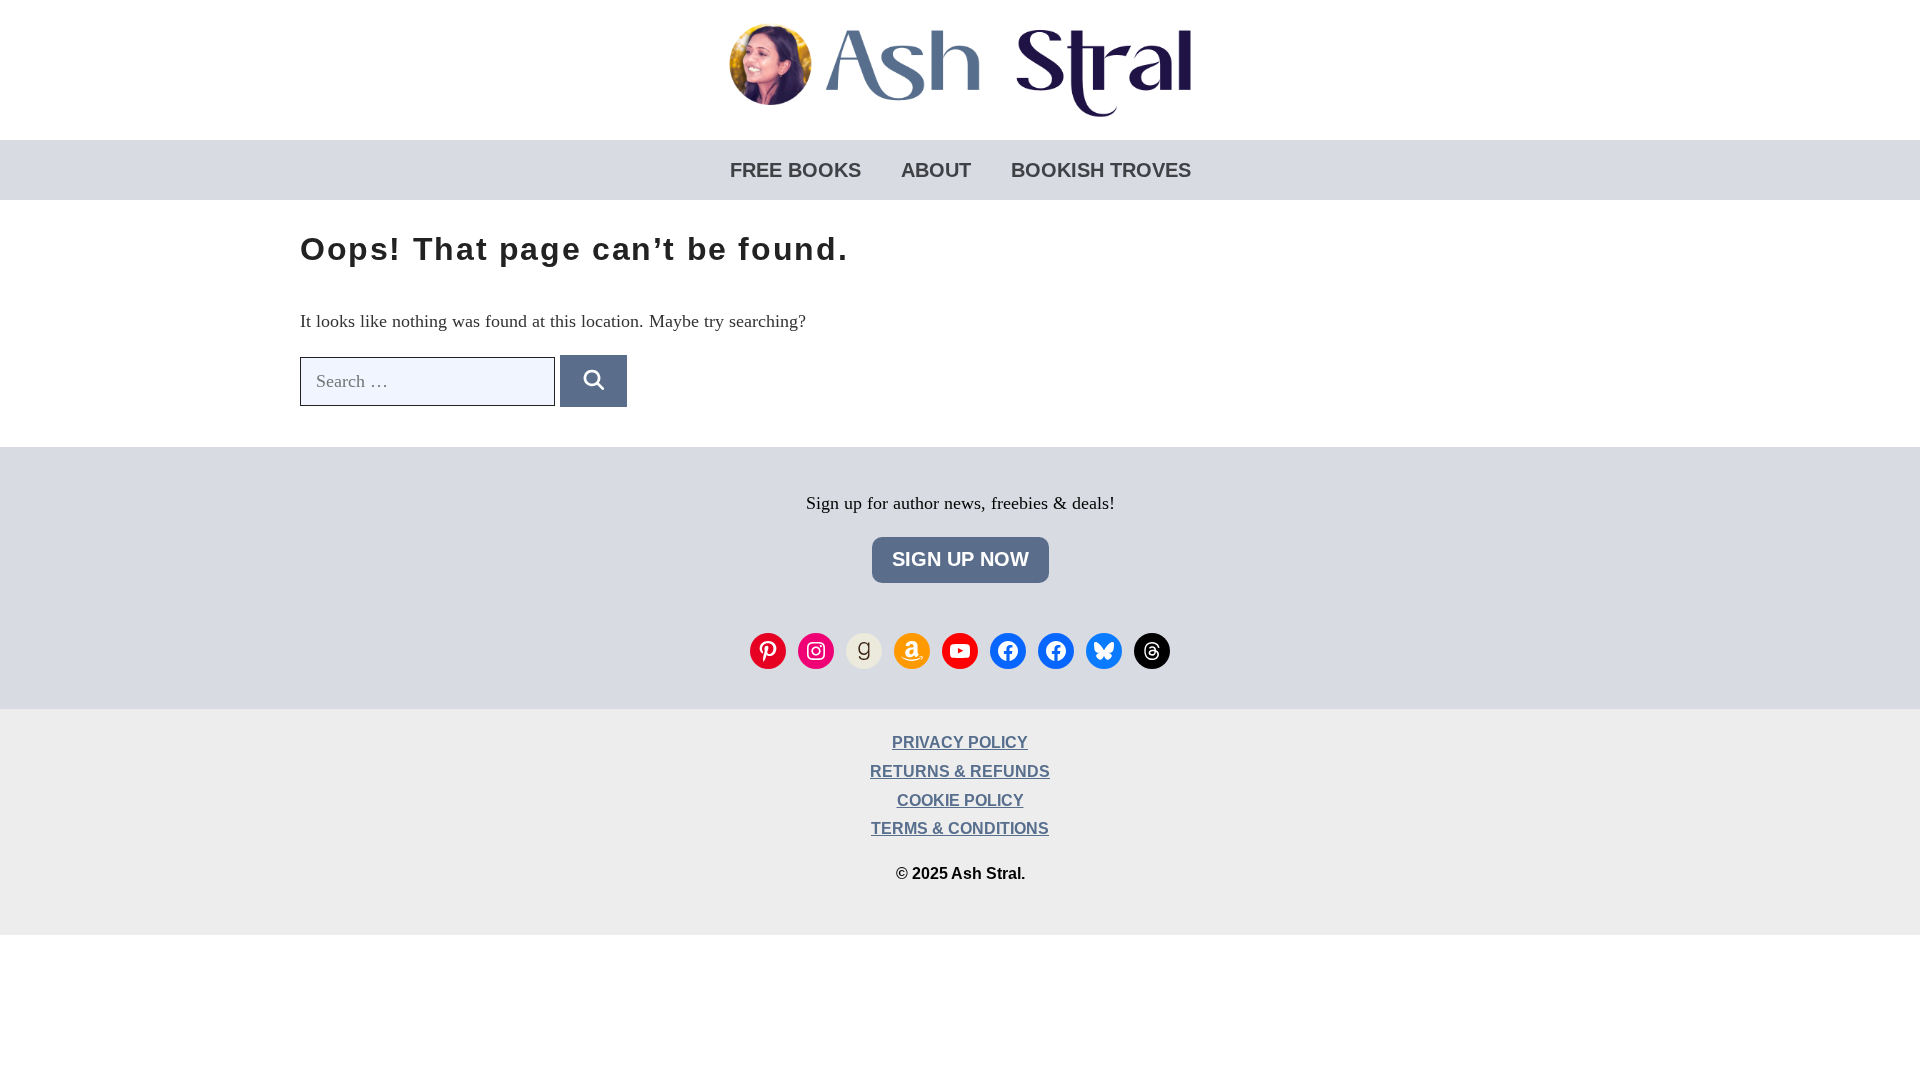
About (936, 170)
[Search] (593, 381)
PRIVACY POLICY (960, 742)
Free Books (795, 170)
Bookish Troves (1101, 170)
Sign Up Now (960, 559)
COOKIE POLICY (960, 800)
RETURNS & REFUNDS (960, 771)
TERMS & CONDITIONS (960, 828)
